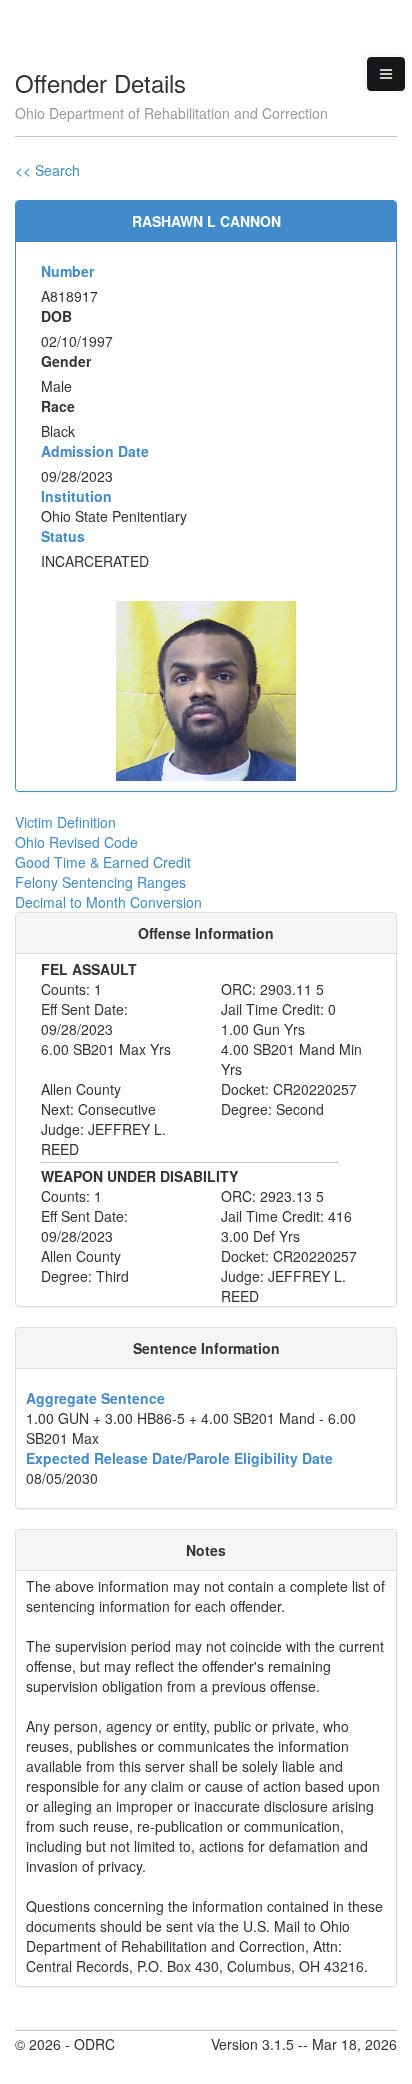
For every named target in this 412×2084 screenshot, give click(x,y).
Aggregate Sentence (95, 1398)
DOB (56, 316)
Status (63, 536)
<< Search (47, 170)
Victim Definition (65, 822)
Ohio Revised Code (76, 842)
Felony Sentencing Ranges (100, 882)
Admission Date (95, 451)
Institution (76, 496)
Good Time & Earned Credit (103, 862)
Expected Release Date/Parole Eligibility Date (179, 1458)
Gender (66, 361)
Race (58, 406)
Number (67, 271)
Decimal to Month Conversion (108, 902)
